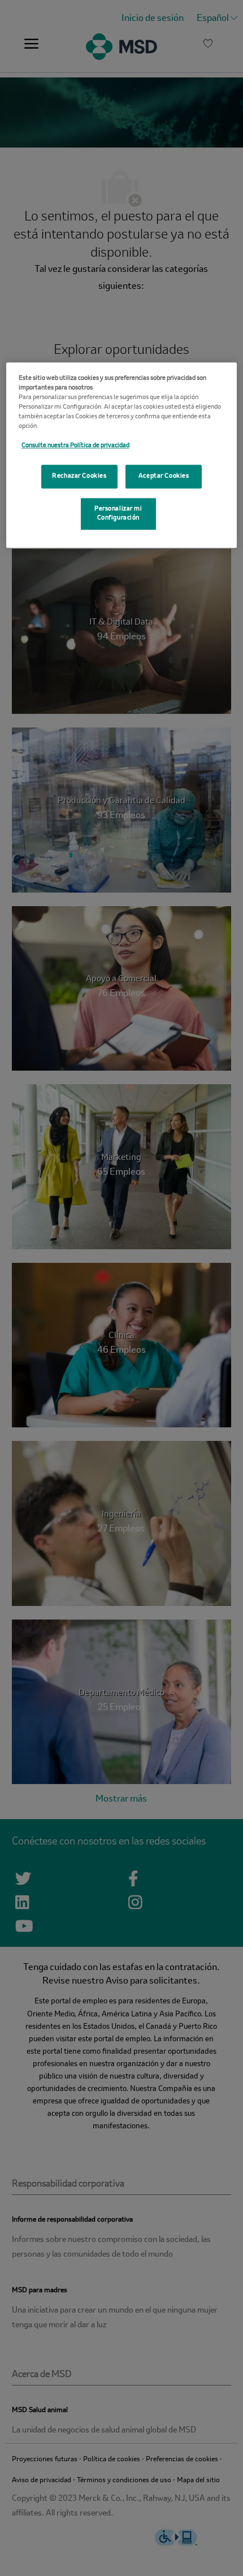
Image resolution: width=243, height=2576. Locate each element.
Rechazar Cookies (79, 476)
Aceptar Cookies (164, 476)
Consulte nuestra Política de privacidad (75, 445)
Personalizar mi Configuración (118, 513)
